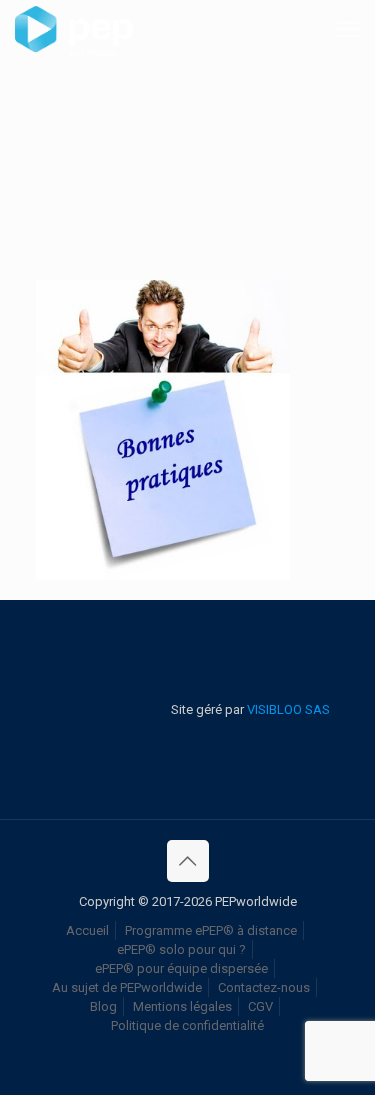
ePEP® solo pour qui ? (181, 949)
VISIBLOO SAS (287, 709)
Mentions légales (182, 1006)
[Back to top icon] (188, 861)
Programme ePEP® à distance (211, 930)
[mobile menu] (348, 30)
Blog (103, 1006)
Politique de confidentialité (187, 1025)
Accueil (87, 930)
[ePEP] (74, 30)
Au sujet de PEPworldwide (127, 987)
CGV (260, 1006)
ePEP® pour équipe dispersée (181, 968)
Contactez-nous (264, 987)
